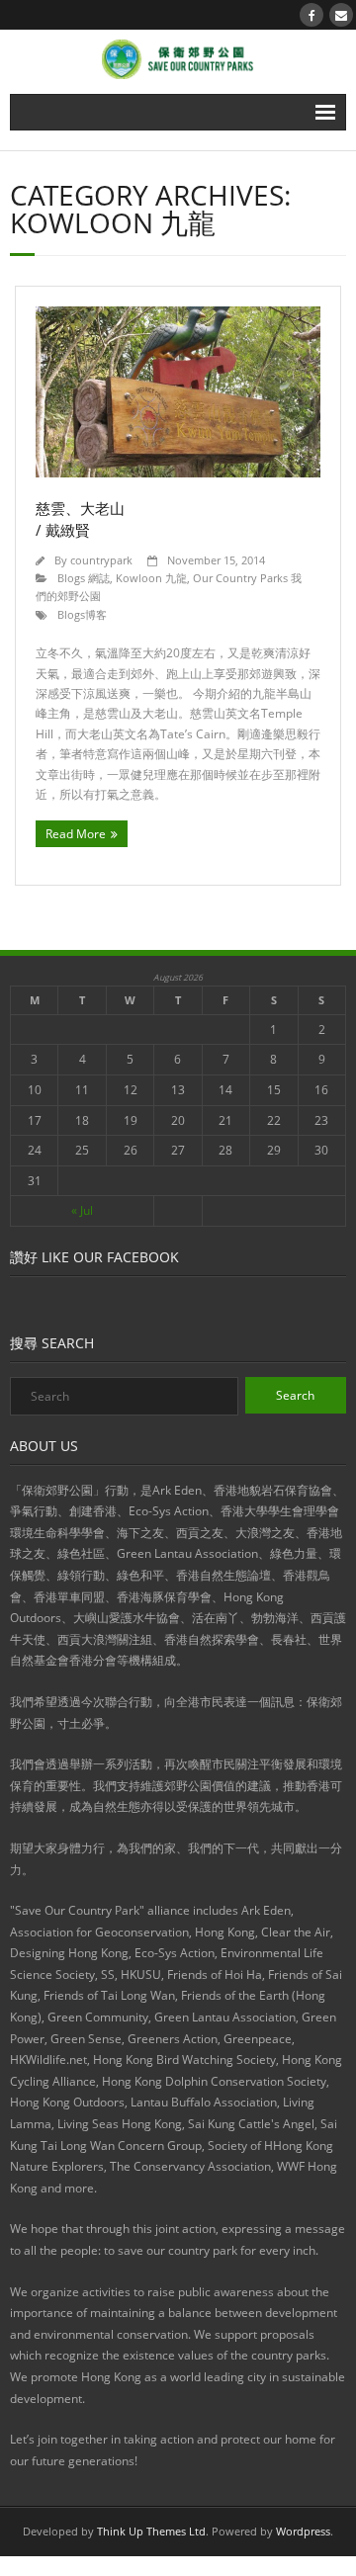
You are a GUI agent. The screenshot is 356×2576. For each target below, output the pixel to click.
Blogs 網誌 (84, 578)
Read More (76, 834)
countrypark (101, 560)
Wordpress (303, 2531)
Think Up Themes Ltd (151, 2531)
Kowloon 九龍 (151, 578)
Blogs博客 (82, 614)
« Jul (82, 1210)
